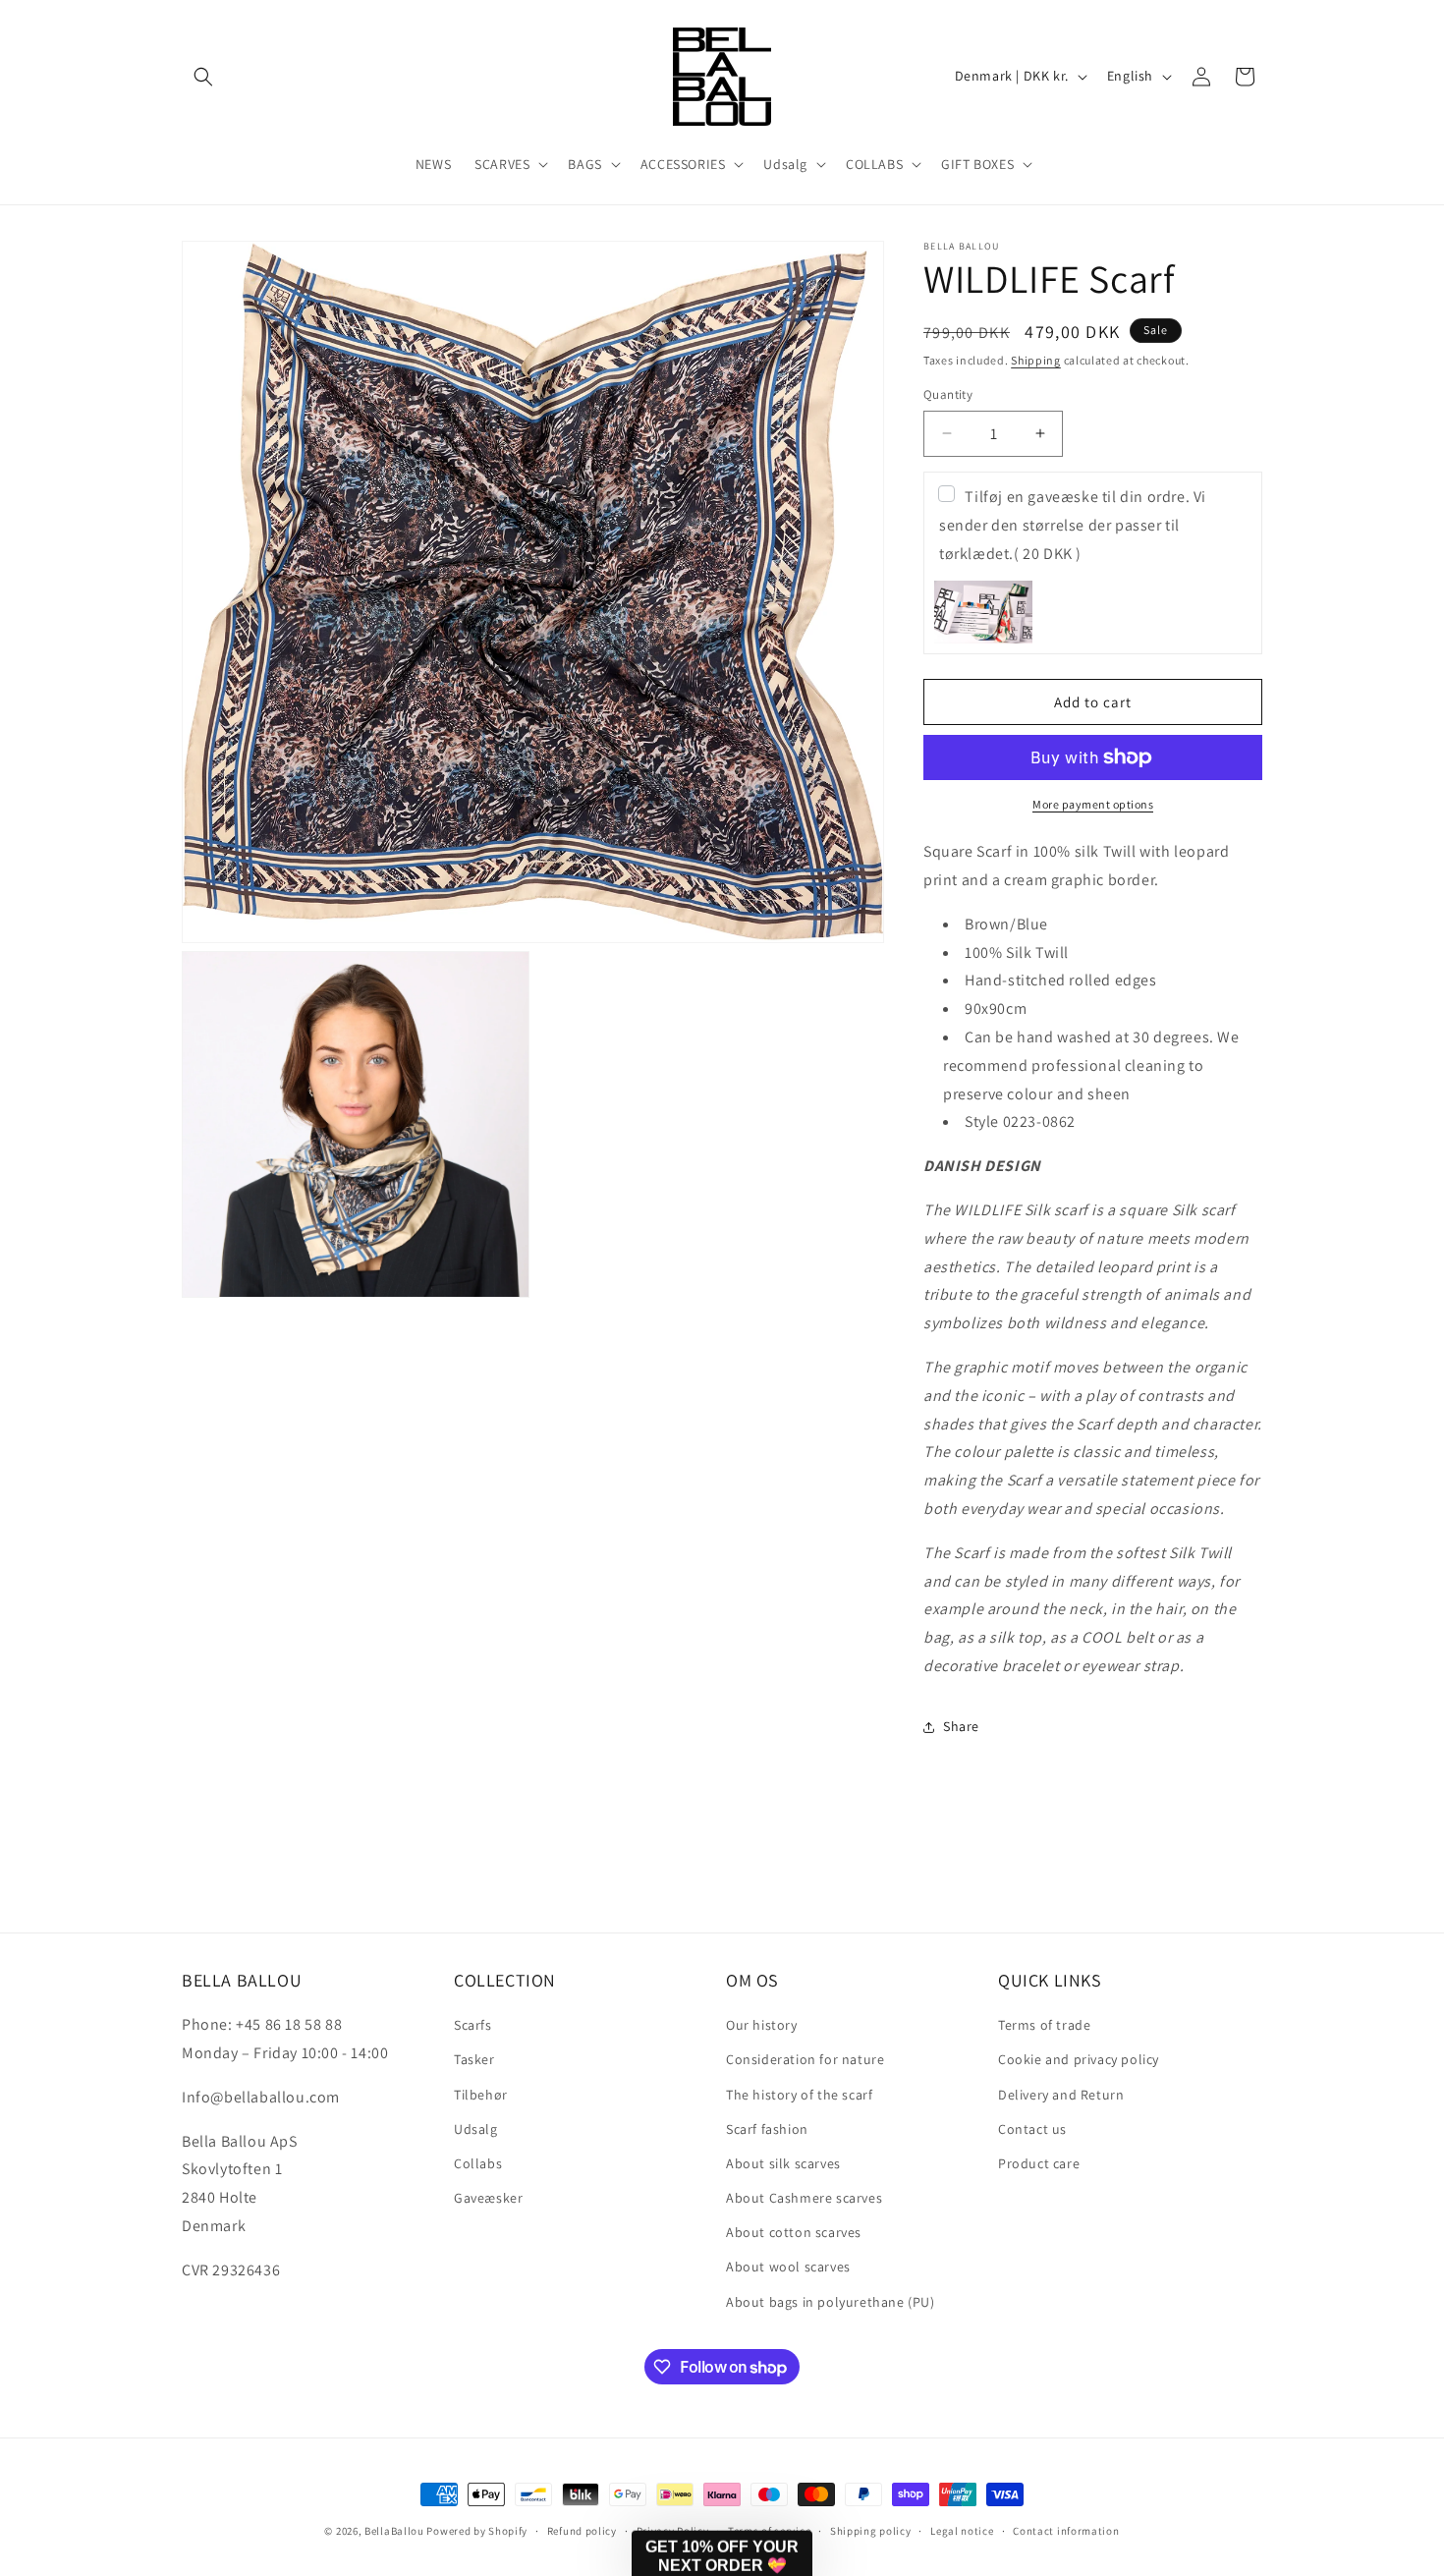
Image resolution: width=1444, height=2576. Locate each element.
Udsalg (476, 2129)
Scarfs (473, 2025)
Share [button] (961, 1726)
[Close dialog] (1399, 2020)
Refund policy (582, 2531)
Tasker (474, 2059)
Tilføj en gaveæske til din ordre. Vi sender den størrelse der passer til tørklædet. (1073, 525)
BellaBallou (394, 2531)
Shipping (1036, 360)
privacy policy (868, 2477)
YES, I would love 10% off (850, 2419)
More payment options (1093, 804)
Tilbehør (481, 2095)
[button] (203, 77)
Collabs (478, 2163)
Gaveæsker (488, 2198)
